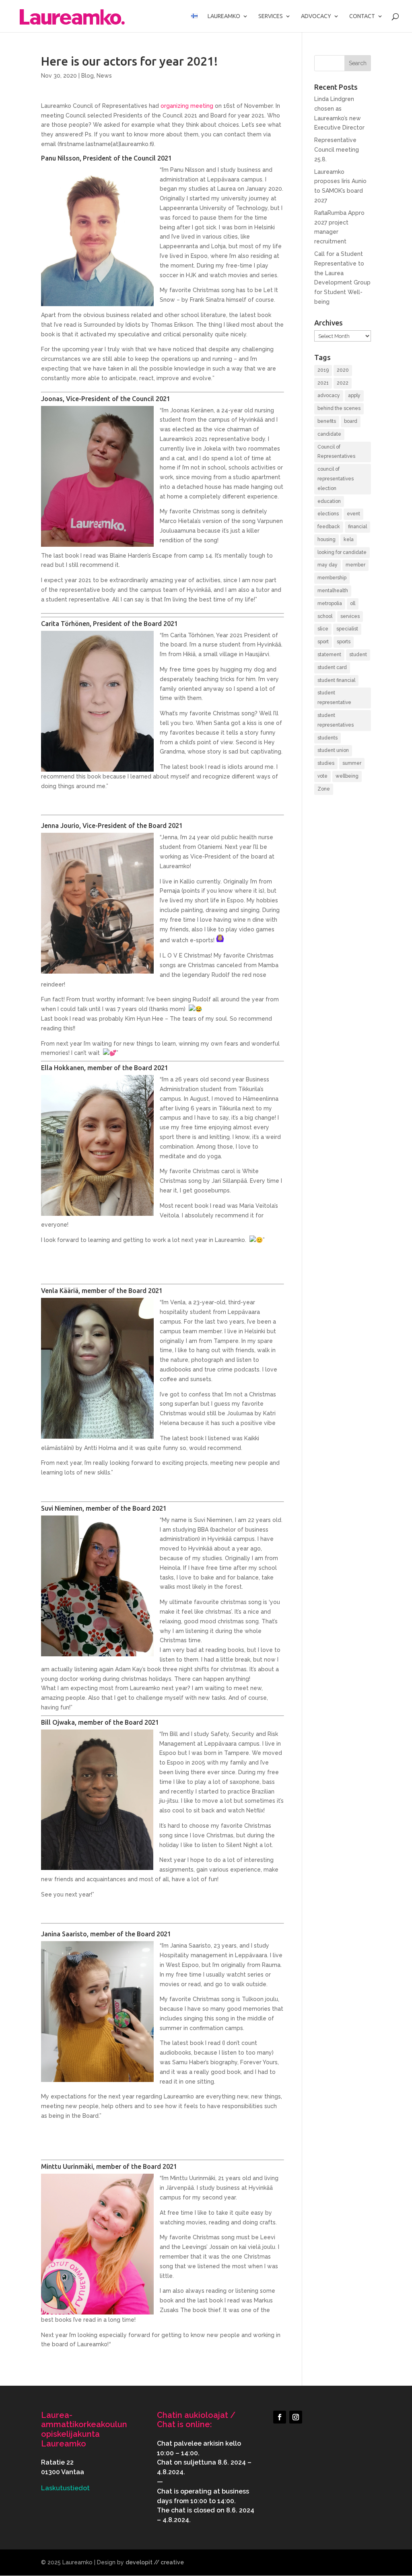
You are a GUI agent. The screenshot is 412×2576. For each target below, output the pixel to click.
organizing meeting (187, 106)
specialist (347, 629)
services (350, 616)
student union (333, 750)
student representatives (336, 720)
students (328, 738)
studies (326, 763)
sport (323, 642)
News (104, 76)
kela (349, 539)
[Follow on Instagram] (296, 2417)
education (329, 501)
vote (322, 776)
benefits (327, 421)
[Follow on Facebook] (280, 2417)
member (355, 565)
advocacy (329, 395)
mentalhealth (333, 591)
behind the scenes (339, 408)
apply (354, 395)
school (325, 616)
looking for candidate (342, 552)
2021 (323, 383)
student (358, 655)
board (351, 421)
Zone (324, 789)
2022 (343, 383)
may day (328, 565)
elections (328, 514)
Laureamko (224, 16)
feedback (329, 527)
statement (329, 655)
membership (332, 578)
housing (327, 539)
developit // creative (155, 2562)
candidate (329, 434)
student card (332, 667)
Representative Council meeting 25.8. (337, 150)
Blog (88, 76)
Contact (362, 16)
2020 (343, 370)
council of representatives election (336, 479)
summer (352, 763)
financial (357, 527)
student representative (334, 698)
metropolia (330, 603)
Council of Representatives (336, 452)
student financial (336, 680)
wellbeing (347, 776)
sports (344, 642)
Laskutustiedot (65, 2488)
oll (353, 603)
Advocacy (316, 16)
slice (323, 629)
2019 (323, 370)
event (353, 514)
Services (271, 16)
